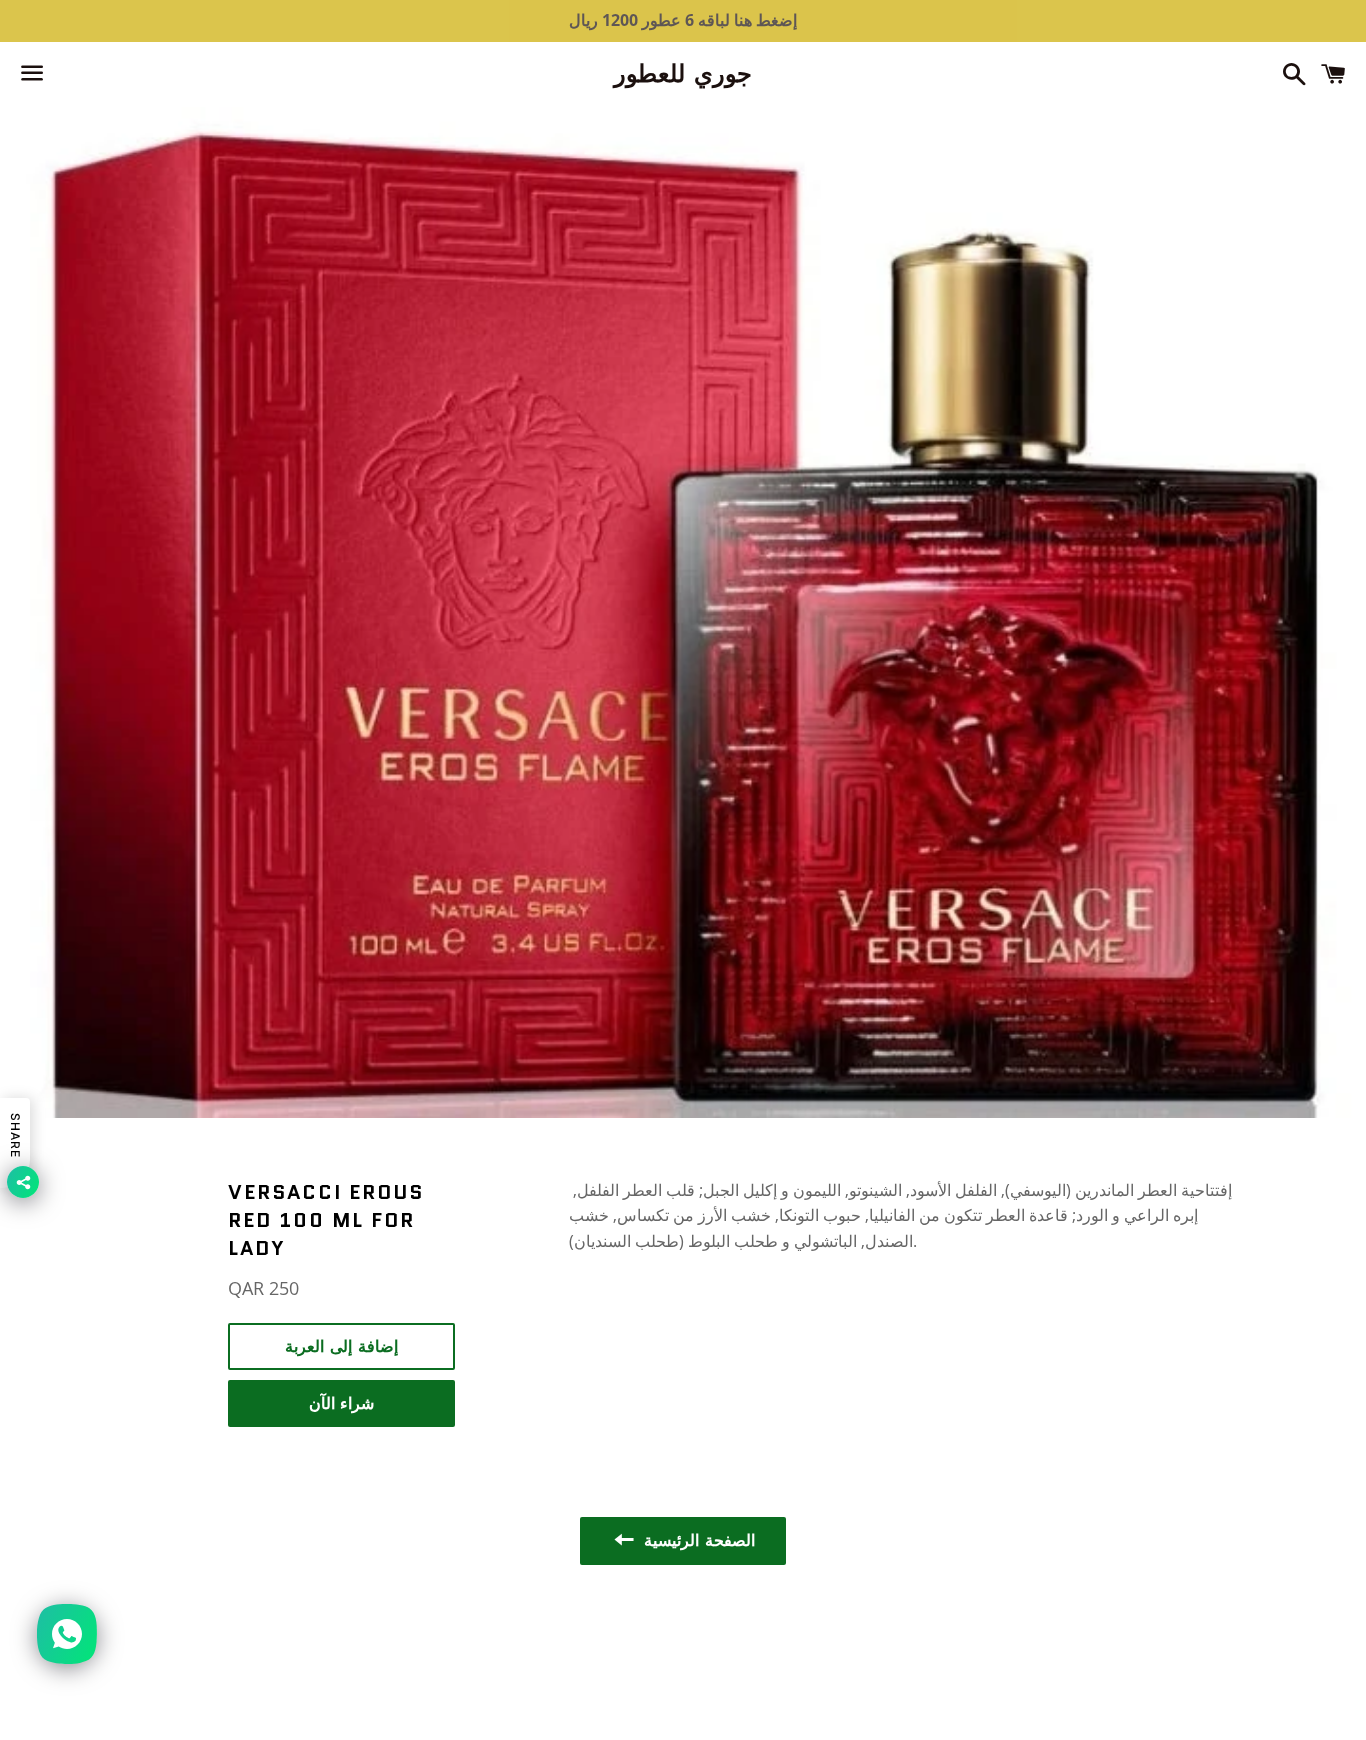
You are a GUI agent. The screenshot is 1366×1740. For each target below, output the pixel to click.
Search (683, 1639)
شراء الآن (342, 1403)
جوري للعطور (682, 74)
